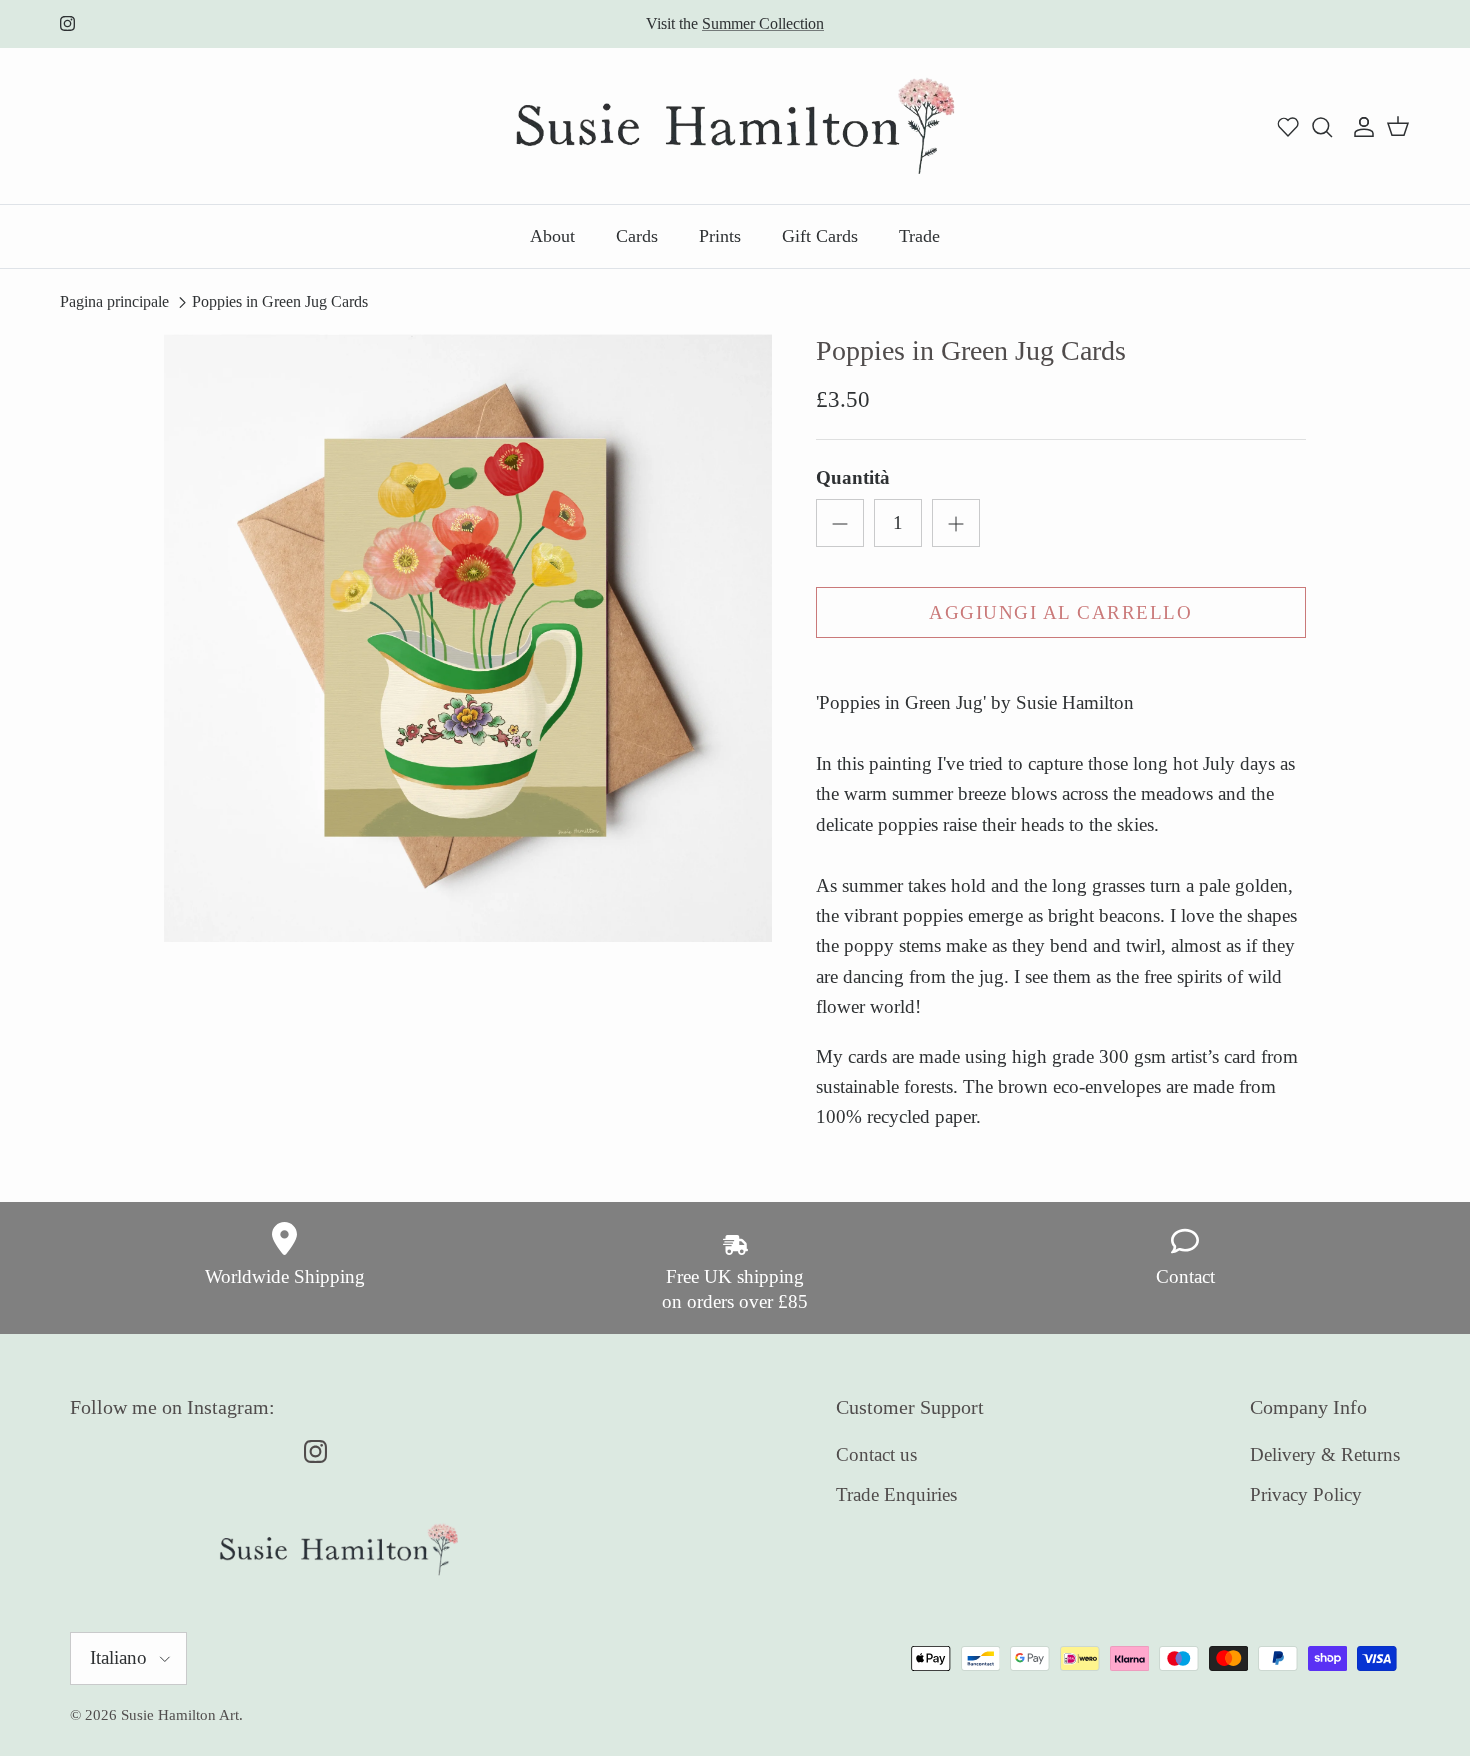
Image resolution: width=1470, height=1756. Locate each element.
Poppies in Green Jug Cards (280, 301)
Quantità (853, 477)
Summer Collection (763, 23)
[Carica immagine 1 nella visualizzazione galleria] (468, 638)
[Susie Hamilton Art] (735, 126)
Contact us (876, 1454)
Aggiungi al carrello (1060, 612)
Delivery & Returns (1325, 1454)
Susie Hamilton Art (180, 1715)
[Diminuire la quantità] (840, 523)
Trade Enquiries (896, 1494)
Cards (637, 236)
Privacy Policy (1306, 1494)
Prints (720, 236)
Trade (919, 236)
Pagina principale (114, 301)
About (552, 236)
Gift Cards (820, 236)
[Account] (1360, 126)
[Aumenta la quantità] (956, 523)
